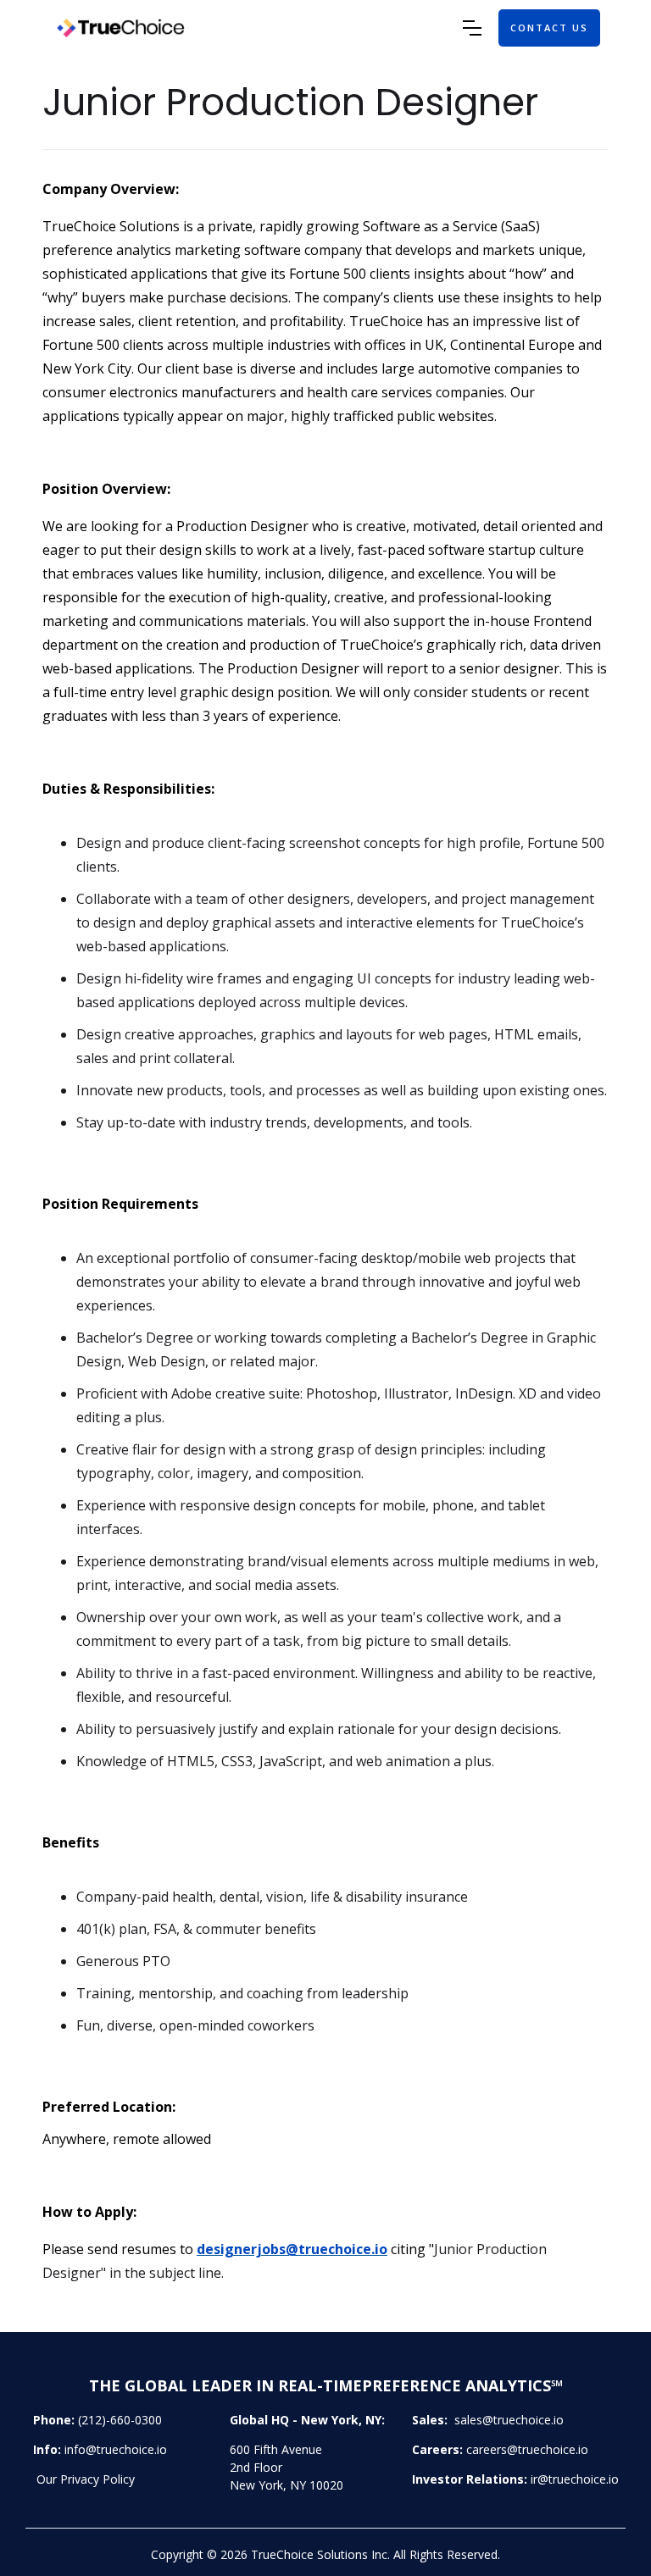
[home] (257, 28)
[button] (472, 28)
